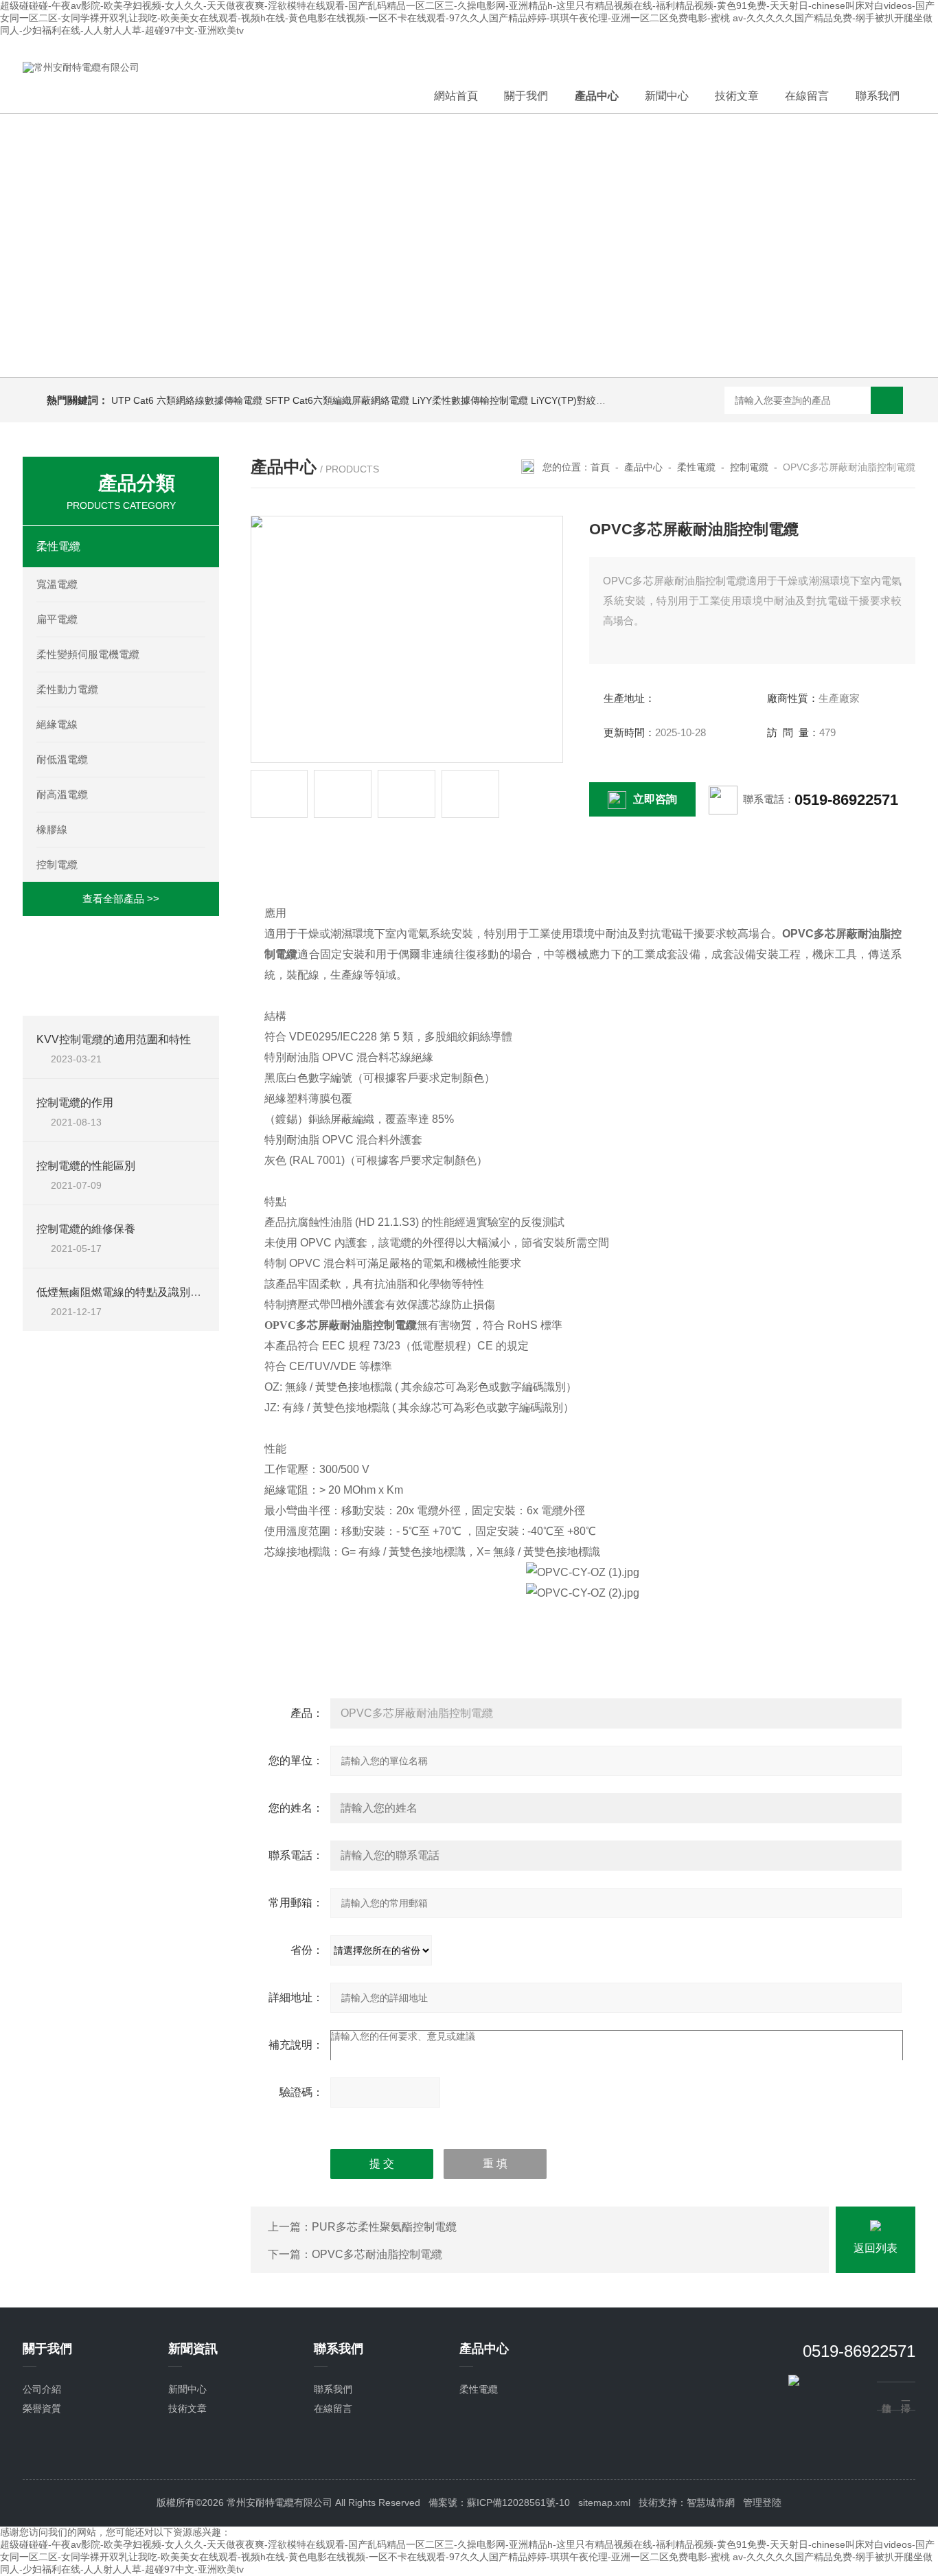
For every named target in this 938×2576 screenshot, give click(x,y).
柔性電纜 (58, 546)
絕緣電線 (57, 724)
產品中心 (597, 96)
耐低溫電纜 (62, 759)
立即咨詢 (655, 799)
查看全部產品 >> (121, 899)
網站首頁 (456, 96)
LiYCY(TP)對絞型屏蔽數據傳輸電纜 (607, 400)
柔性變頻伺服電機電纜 (88, 654)
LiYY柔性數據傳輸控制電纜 (470, 400)
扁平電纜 (57, 619)
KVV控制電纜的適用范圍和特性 (114, 1039)
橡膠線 (52, 829)
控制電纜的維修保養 (86, 1229)
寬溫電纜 (57, 584)
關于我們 (526, 96)
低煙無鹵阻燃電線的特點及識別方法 (124, 1292)
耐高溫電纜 (62, 794)
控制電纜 (57, 864)
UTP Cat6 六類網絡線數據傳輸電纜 (187, 400)
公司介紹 (42, 2389)
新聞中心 (667, 96)
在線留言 (807, 96)
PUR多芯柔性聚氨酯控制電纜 (384, 2227)
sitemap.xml (604, 2503)
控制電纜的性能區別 (86, 1166)
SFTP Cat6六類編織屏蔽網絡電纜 (337, 400)
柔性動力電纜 (67, 689)
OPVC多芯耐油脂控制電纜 (377, 2254)
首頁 (600, 467)
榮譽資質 (42, 2408)
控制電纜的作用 (75, 1103)
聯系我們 (878, 96)
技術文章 (737, 96)
